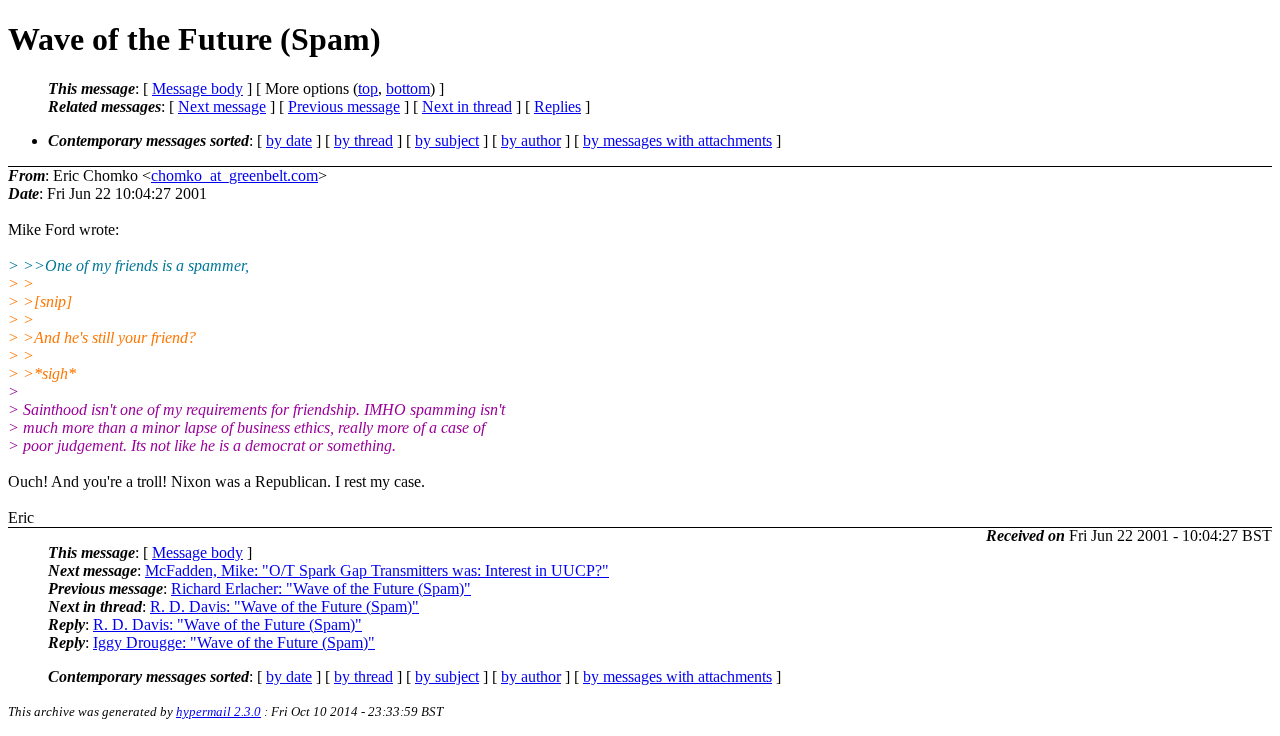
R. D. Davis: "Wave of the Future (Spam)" (284, 606)
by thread (363, 140)
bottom (408, 88)
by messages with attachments (677, 140)
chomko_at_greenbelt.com (234, 175)
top (368, 88)
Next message (222, 106)
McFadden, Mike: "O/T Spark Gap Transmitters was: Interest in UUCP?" (377, 570)
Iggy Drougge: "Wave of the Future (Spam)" (234, 642)
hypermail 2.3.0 (218, 711)
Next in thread (467, 106)
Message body (197, 88)
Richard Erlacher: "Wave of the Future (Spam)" (321, 588)
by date (289, 140)
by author (531, 140)
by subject (447, 140)
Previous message (344, 106)
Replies (557, 106)
